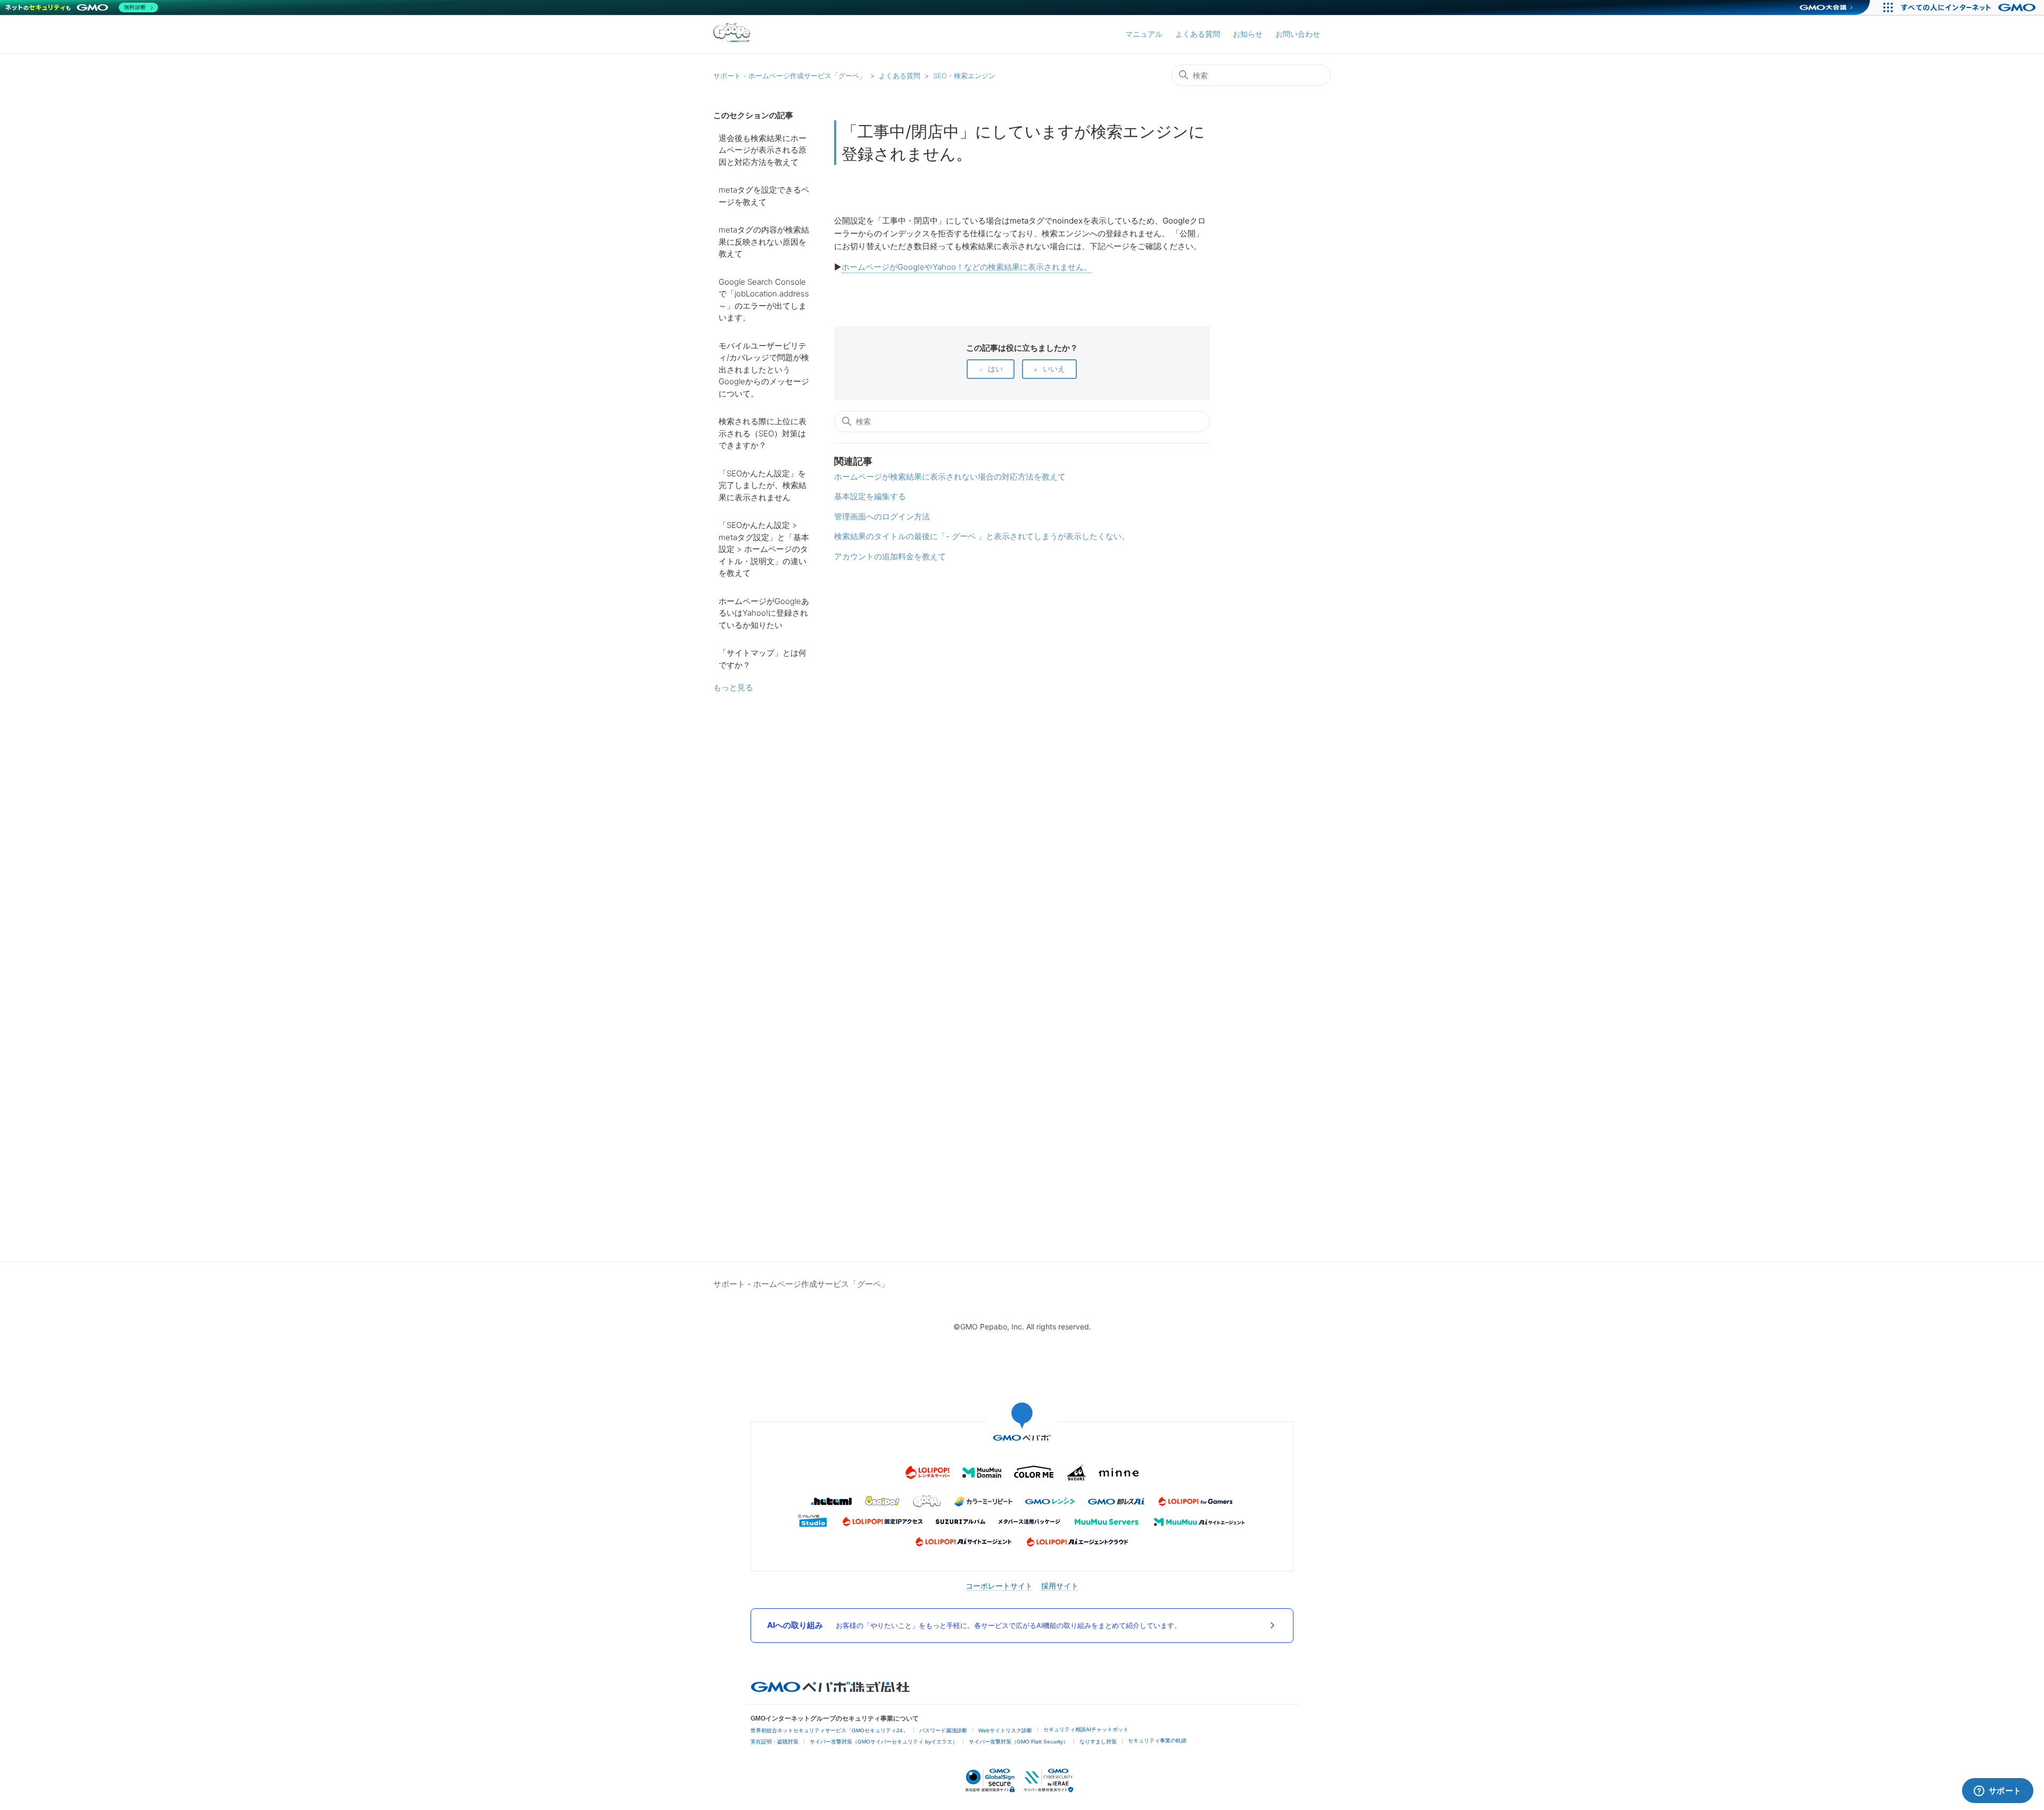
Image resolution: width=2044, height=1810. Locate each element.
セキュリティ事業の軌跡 (1157, 1741)
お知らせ (1248, 34)
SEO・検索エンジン (964, 76)
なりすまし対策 (1098, 1742)
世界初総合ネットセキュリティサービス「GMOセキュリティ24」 (829, 1730)
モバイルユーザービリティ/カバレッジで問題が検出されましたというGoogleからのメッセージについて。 (764, 370)
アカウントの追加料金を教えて (890, 556)
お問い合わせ (1298, 34)
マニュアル (1144, 34)
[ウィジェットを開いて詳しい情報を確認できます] (1997, 1791)
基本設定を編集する (870, 496)
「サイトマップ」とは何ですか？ (763, 659)
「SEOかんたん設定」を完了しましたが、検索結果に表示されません (763, 485)
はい (995, 369)
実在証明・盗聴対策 (774, 1742)
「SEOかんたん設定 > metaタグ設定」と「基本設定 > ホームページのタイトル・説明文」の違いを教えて (764, 549)
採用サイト (1060, 1586)
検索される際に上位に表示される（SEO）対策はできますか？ (763, 433)
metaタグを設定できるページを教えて (764, 196)
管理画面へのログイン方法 (882, 516)
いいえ (1054, 369)
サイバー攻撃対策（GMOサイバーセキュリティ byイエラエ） (884, 1742)
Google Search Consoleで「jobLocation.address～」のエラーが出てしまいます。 (764, 300)
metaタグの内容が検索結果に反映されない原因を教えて (764, 242)
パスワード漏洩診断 (943, 1730)
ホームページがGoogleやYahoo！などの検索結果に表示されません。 (967, 267)
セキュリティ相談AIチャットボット (1086, 1729)
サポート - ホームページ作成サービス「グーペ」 (790, 76)
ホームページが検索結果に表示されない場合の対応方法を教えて (950, 477)
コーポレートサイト (999, 1586)
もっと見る (733, 687)
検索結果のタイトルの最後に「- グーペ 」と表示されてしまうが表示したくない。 (982, 536)
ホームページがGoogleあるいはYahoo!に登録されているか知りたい (764, 613)
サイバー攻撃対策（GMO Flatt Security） (1019, 1742)
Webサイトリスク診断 (1005, 1730)
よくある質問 (1198, 34)
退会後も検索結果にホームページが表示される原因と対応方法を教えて (763, 150)
